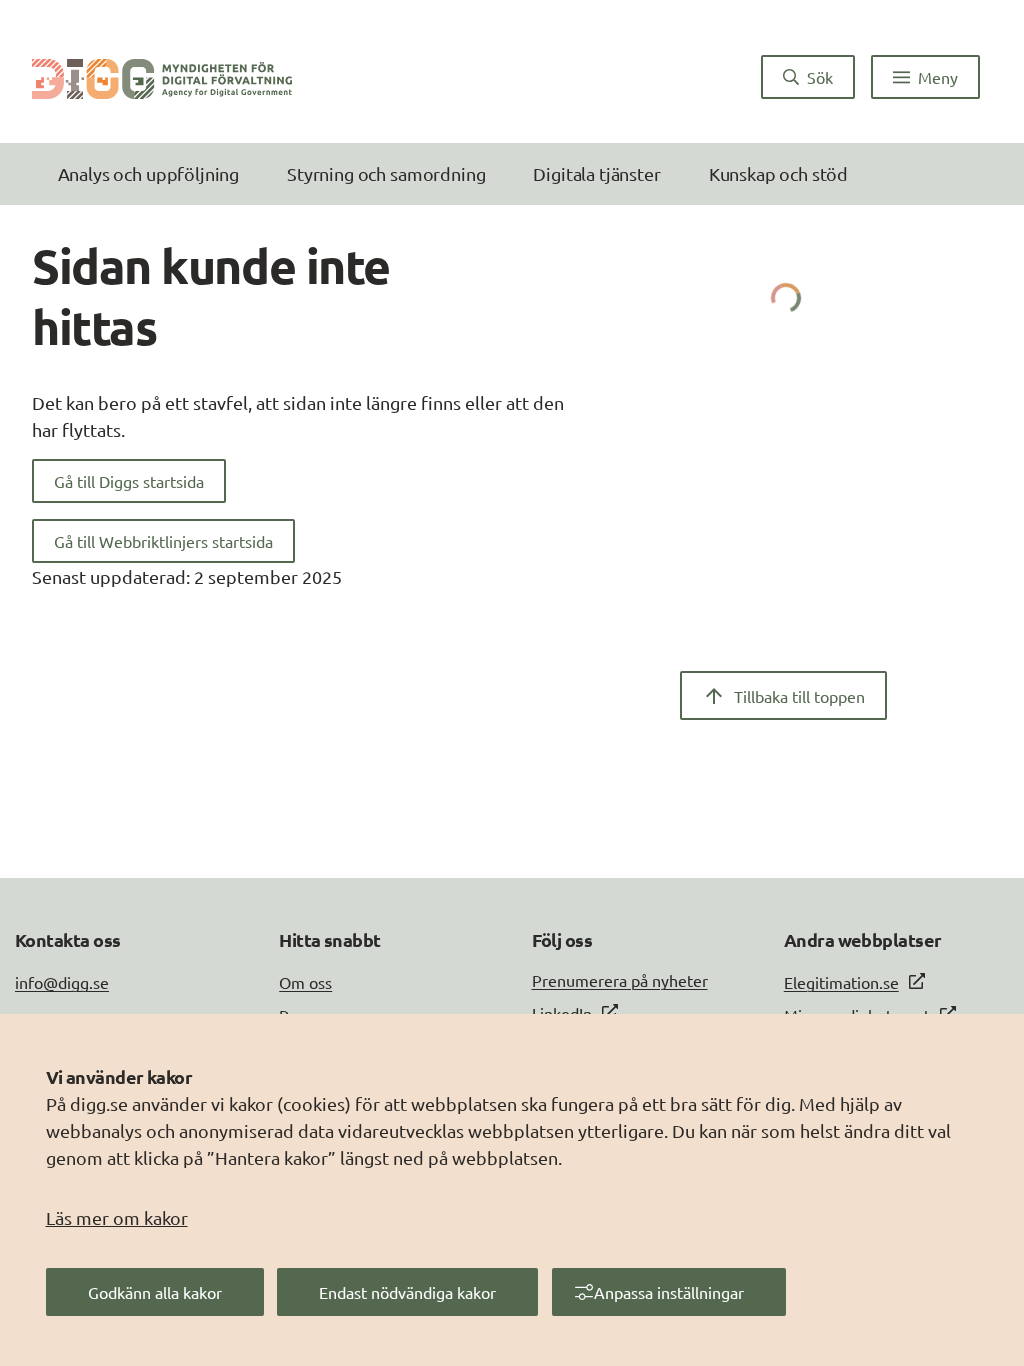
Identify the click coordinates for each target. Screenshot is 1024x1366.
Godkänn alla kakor (155, 1292)
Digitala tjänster (596, 173)
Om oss (305, 982)
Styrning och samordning (386, 173)
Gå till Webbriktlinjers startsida (163, 541)
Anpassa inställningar (669, 1292)
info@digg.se (62, 982)
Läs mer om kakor (117, 1217)
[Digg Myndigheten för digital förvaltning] (162, 77)
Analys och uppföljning (148, 173)
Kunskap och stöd (778, 173)
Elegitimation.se (841, 982)
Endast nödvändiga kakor (407, 1292)
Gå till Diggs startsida (129, 481)
